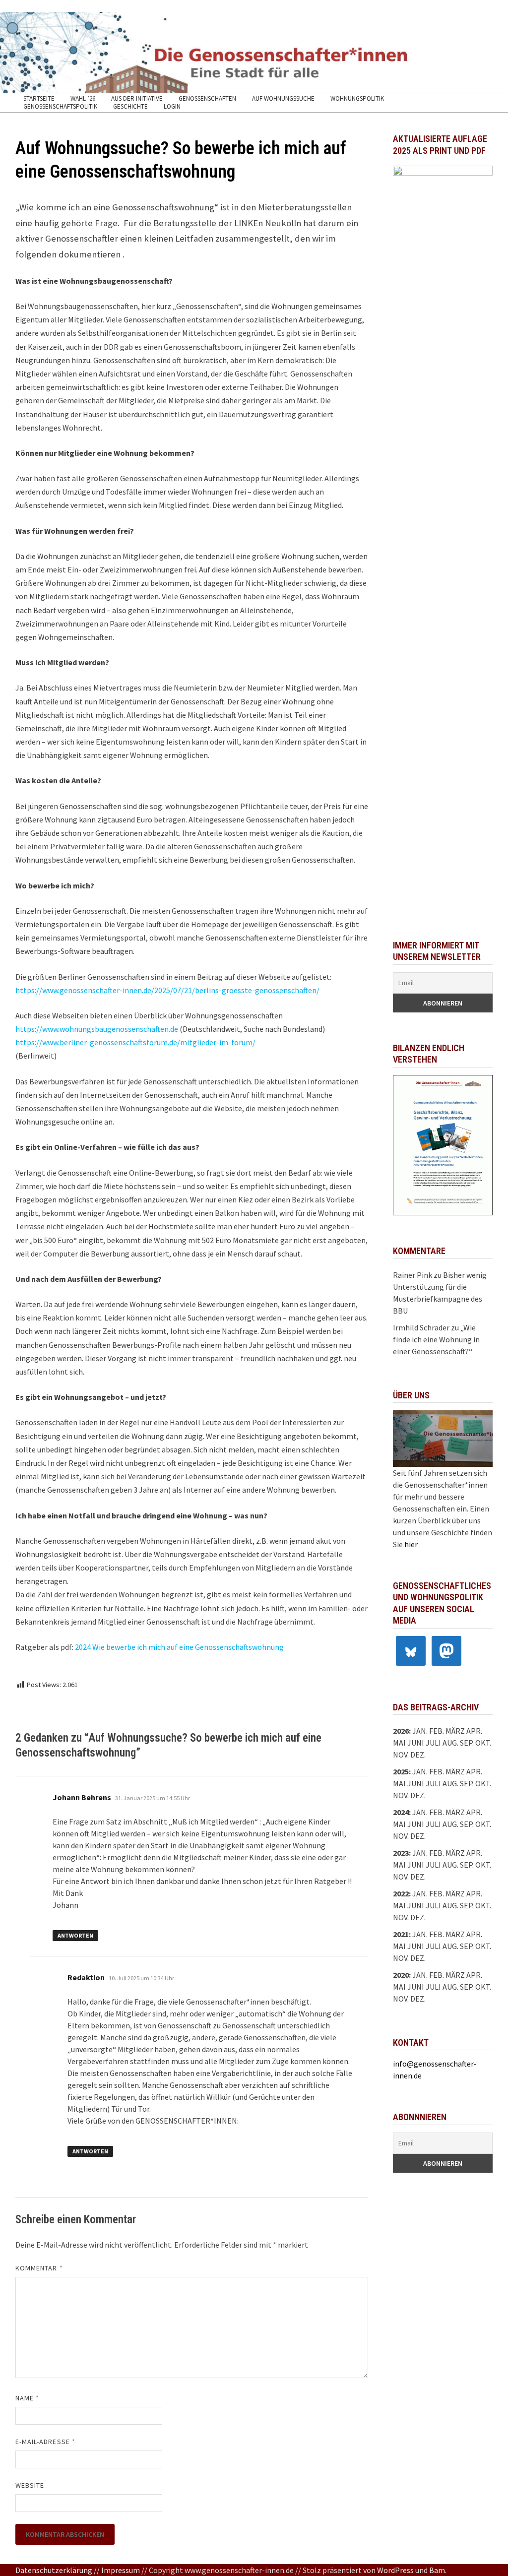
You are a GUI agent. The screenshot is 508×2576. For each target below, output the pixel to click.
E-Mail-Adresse (45, 2442)
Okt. (483, 1783)
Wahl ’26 (83, 99)
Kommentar (39, 2268)
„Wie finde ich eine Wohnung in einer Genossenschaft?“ (436, 1339)
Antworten (75, 1935)
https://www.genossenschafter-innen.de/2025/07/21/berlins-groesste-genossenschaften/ (168, 990)
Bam (437, 2570)
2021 (401, 1934)
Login (172, 107)
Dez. (418, 1795)
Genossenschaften (207, 99)
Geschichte (130, 107)
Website (30, 2485)
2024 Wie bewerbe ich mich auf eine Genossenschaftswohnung (179, 1647)
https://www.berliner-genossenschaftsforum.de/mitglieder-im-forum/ (135, 1042)
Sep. (467, 1783)
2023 (401, 1853)
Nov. (401, 1795)
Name (27, 2398)
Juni (416, 1743)
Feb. (437, 1731)
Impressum (121, 2570)
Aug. (450, 1743)
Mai (399, 1743)
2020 (401, 1975)
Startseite (39, 99)
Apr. (474, 1812)
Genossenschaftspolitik (60, 107)
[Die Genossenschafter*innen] (254, 52)
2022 (401, 1893)
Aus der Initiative (137, 99)
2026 (401, 1731)
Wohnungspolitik (357, 99)
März (455, 1812)
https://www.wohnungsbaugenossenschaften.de (97, 1029)
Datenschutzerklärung (54, 2570)
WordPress (395, 2570)
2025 (401, 1771)
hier (411, 1544)
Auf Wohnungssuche (283, 99)
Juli (433, 1743)
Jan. (420, 1731)
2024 (401, 1812)
